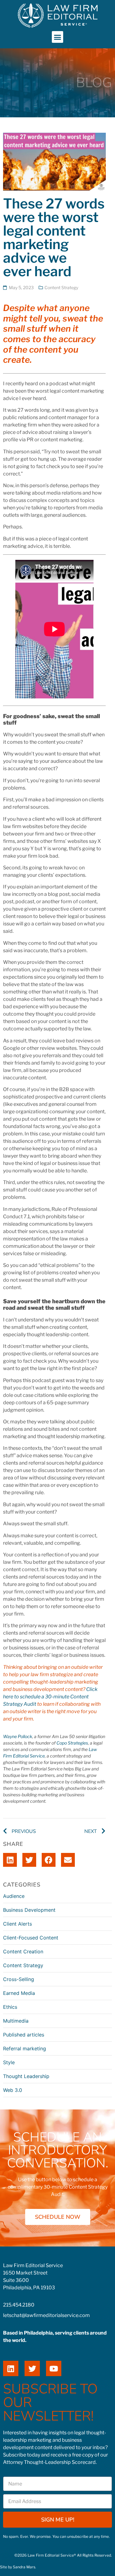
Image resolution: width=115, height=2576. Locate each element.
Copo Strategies (72, 1743)
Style (9, 2062)
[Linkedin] (11, 2368)
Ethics (10, 2007)
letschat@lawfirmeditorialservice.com (46, 2315)
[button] (58, 37)
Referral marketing (25, 2048)
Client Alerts (17, 1924)
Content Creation (23, 1951)
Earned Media (19, 1993)
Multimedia (16, 2021)
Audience (14, 1896)
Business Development (29, 1910)
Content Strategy (61, 287)
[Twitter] (32, 2368)
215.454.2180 (19, 2305)
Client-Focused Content (31, 1938)
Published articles (24, 2035)
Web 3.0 (13, 2090)
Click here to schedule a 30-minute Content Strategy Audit (50, 1697)
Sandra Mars (24, 2567)
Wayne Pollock (18, 1736)
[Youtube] (54, 2368)
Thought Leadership (26, 2076)
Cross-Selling (19, 1979)
